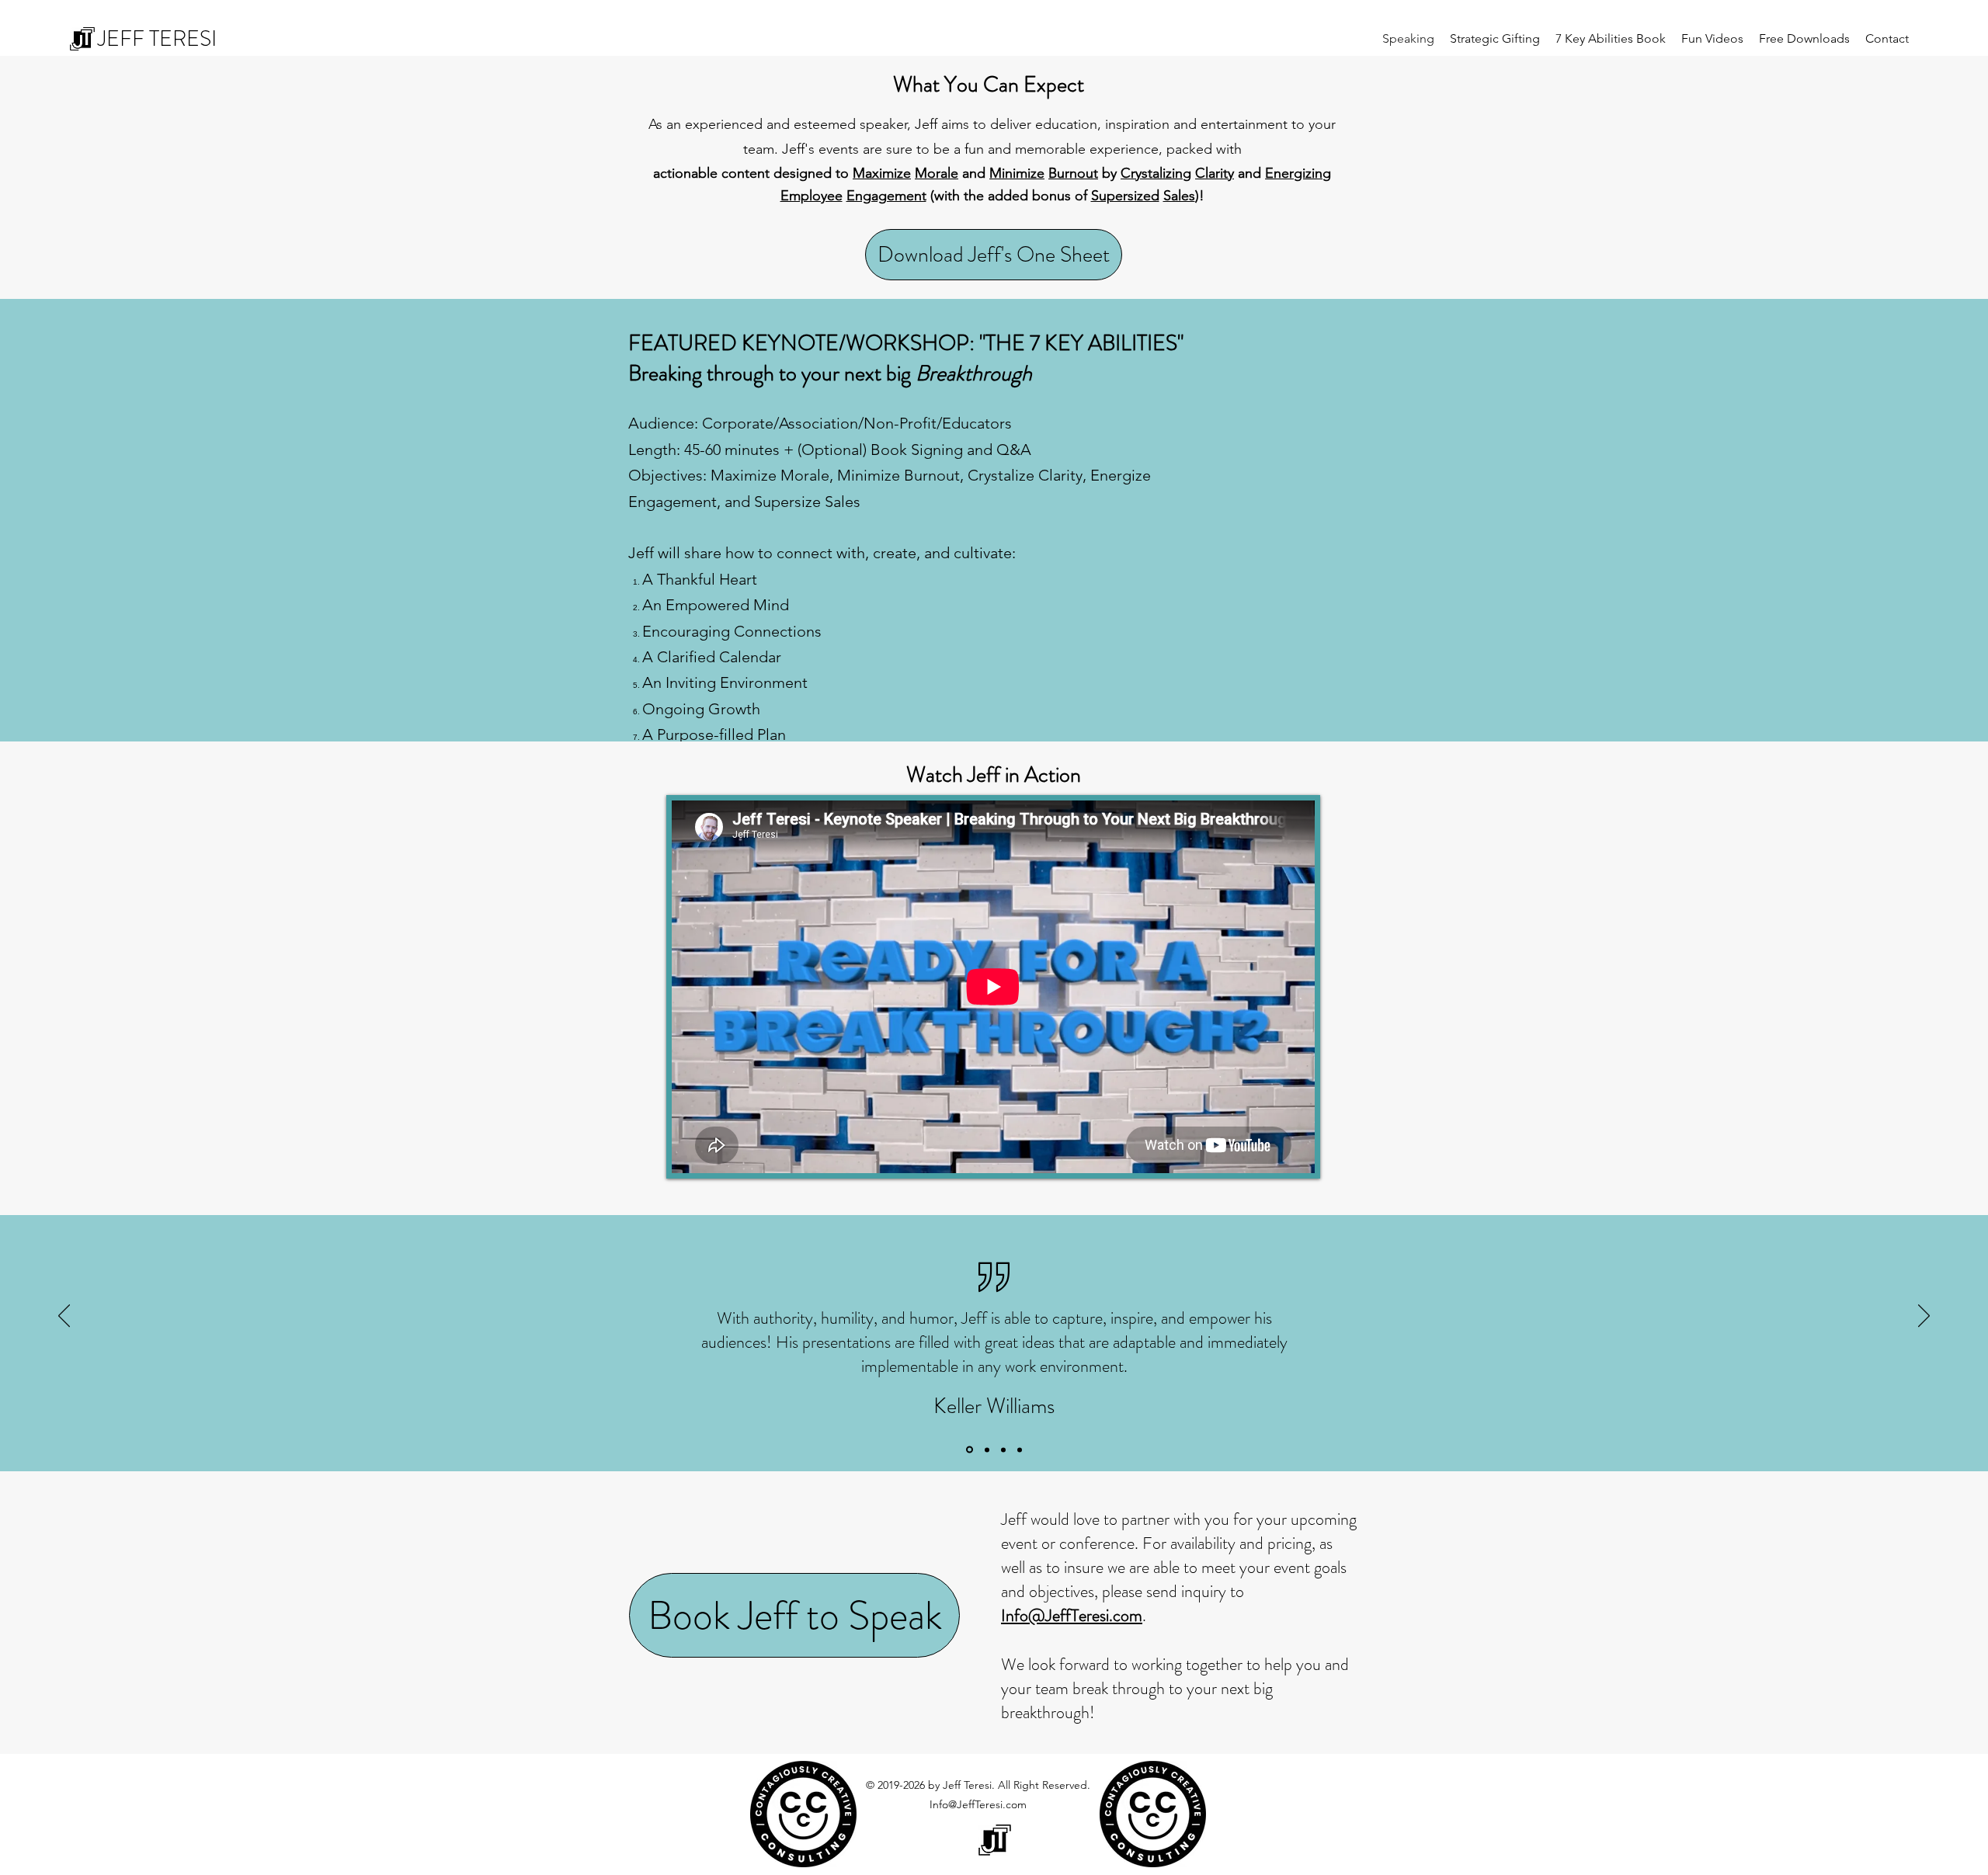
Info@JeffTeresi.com (978, 1804)
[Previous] (64, 1317)
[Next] (1924, 1317)
